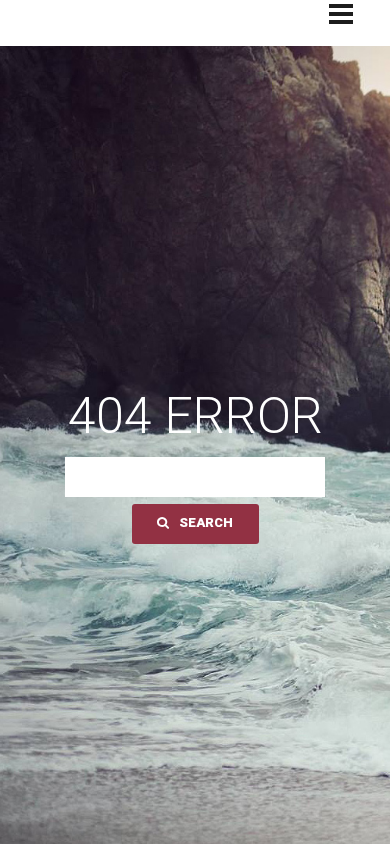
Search (206, 522)
